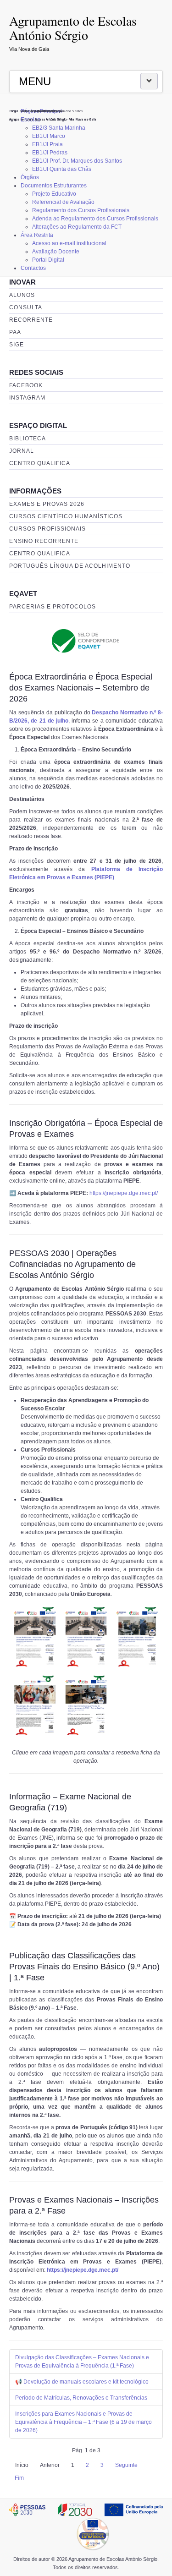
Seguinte (126, 2465)
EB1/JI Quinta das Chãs (62, 169)
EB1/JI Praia (47, 144)
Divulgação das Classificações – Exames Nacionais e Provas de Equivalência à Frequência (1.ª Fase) (82, 2362)
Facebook (26, 385)
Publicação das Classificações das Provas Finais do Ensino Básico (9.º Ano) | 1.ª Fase (84, 1967)
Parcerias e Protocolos (53, 607)
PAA (15, 332)
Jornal (22, 451)
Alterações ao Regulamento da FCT (77, 227)
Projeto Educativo (54, 194)
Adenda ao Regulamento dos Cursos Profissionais (95, 219)
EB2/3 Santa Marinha (59, 128)
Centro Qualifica (40, 463)
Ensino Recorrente (44, 541)
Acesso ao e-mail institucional (69, 243)
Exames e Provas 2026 (47, 504)
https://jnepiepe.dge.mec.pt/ (124, 1193)
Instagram (27, 398)
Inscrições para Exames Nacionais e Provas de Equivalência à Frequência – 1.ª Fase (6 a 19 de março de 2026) (83, 2422)
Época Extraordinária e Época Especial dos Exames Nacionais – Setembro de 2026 (81, 688)
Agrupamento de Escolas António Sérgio (73, 28)
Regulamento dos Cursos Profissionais (81, 210)
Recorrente (31, 320)
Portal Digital (48, 260)
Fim (19, 2478)
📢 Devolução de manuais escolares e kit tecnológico (82, 2382)
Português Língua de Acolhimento (70, 566)
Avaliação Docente (56, 252)
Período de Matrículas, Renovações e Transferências (81, 2398)
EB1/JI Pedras (50, 153)
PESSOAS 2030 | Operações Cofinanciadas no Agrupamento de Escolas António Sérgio (72, 1264)
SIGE (17, 345)
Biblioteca (28, 438)
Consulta (26, 307)
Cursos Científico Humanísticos (66, 516)
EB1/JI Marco (49, 136)
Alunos (22, 295)
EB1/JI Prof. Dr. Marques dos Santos (77, 161)
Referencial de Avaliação (63, 202)
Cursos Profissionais (47, 529)
